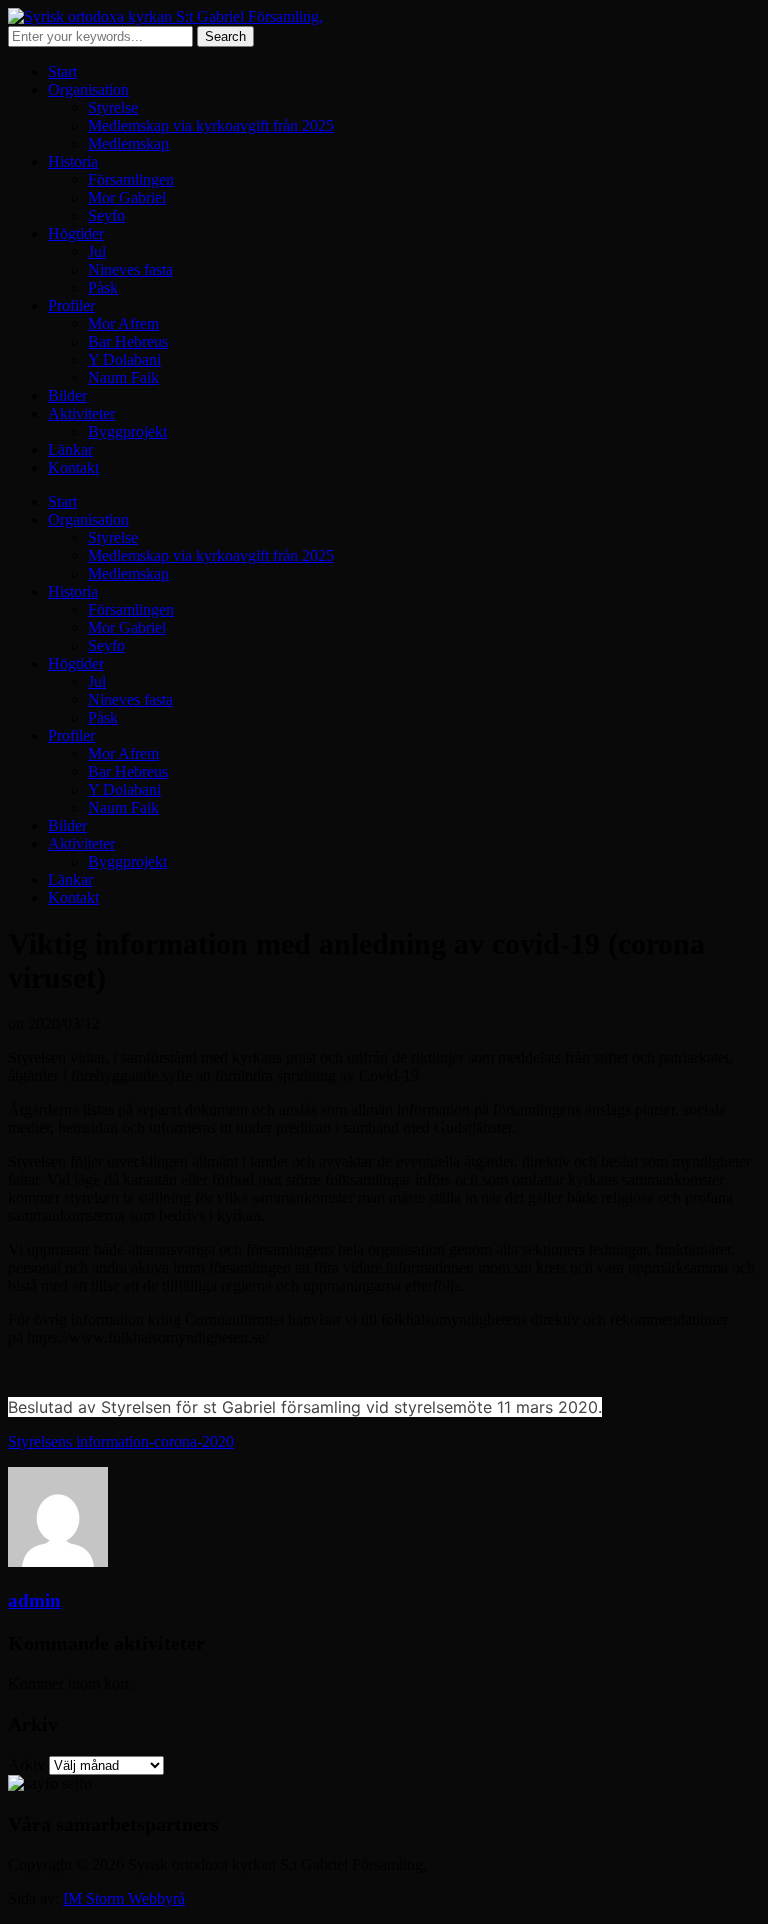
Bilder (67, 395)
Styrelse (113, 107)
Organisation (88, 89)
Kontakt (73, 467)
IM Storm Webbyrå (124, 1898)
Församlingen (131, 179)
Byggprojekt (127, 431)
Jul (97, 251)
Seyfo (106, 215)
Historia (73, 161)
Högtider (76, 233)
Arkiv (26, 1764)
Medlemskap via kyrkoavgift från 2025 (211, 125)
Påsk (103, 287)
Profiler (71, 305)
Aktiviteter (81, 413)
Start (62, 71)
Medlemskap (128, 143)
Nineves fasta (130, 269)
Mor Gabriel (127, 197)
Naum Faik (123, 377)
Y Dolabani (124, 359)
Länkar (70, 449)
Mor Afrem (123, 323)
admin (34, 1600)
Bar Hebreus (128, 341)
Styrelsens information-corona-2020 (121, 1441)
